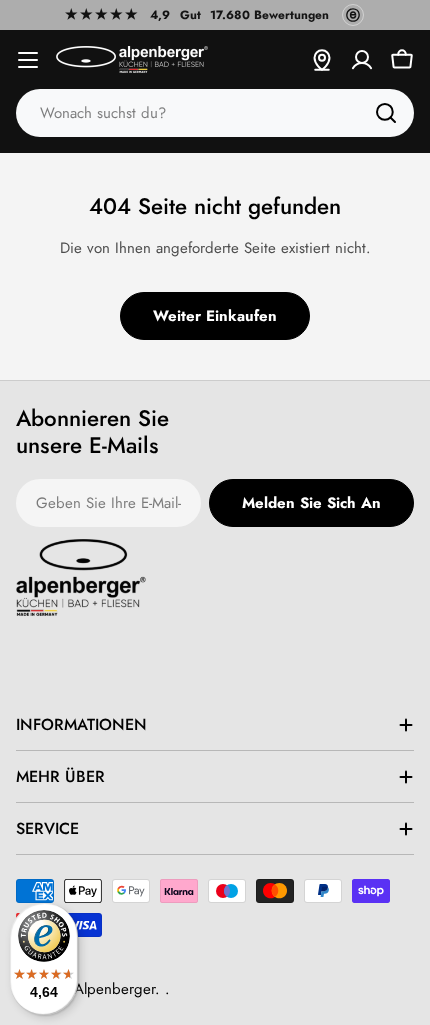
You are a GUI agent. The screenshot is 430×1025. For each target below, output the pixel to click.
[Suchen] (386, 113)
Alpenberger (114, 989)
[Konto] (362, 60)
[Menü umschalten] (28, 60)
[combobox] (215, 113)
